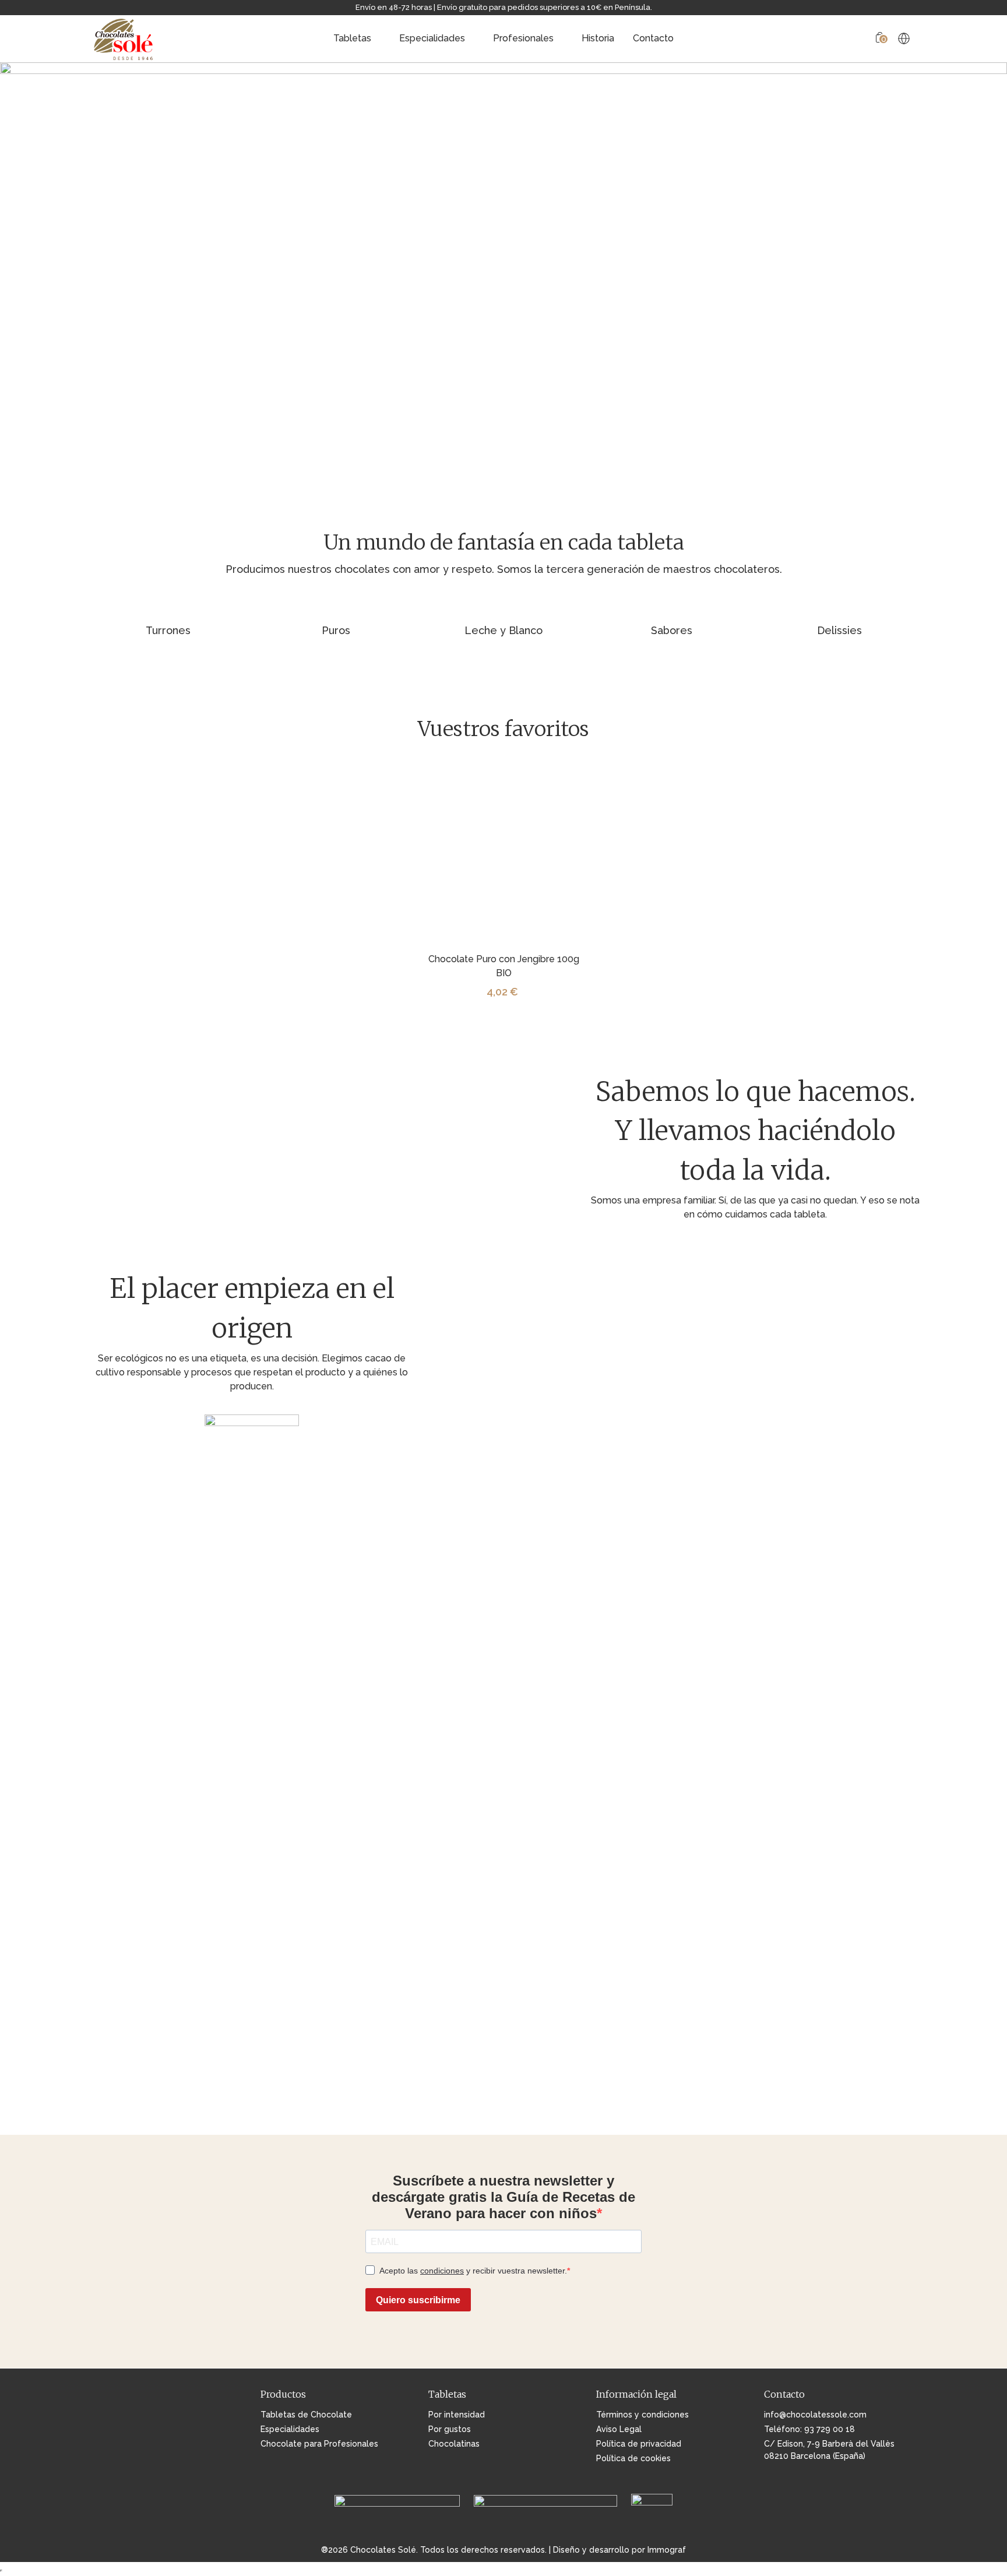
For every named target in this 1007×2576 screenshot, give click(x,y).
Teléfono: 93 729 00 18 (809, 2429)
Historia (598, 38)
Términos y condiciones (642, 2415)
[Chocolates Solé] (124, 38)
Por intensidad (457, 2415)
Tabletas (352, 38)
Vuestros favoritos (503, 729)
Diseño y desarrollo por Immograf (619, 2550)
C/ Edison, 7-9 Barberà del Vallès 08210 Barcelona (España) (829, 2450)
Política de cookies (633, 2458)
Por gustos (450, 2429)
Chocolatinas (454, 2444)
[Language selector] (904, 38)
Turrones (168, 630)
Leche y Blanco (503, 630)
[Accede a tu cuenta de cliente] (861, 39)
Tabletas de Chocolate (306, 2415)
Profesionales (523, 38)
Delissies (839, 630)
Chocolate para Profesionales (319, 2444)
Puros (336, 630)
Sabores (672, 630)
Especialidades (432, 38)
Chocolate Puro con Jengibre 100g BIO (504, 966)
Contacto (653, 38)
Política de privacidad (639, 2444)
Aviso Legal (619, 2429)
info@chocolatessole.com (815, 2415)
